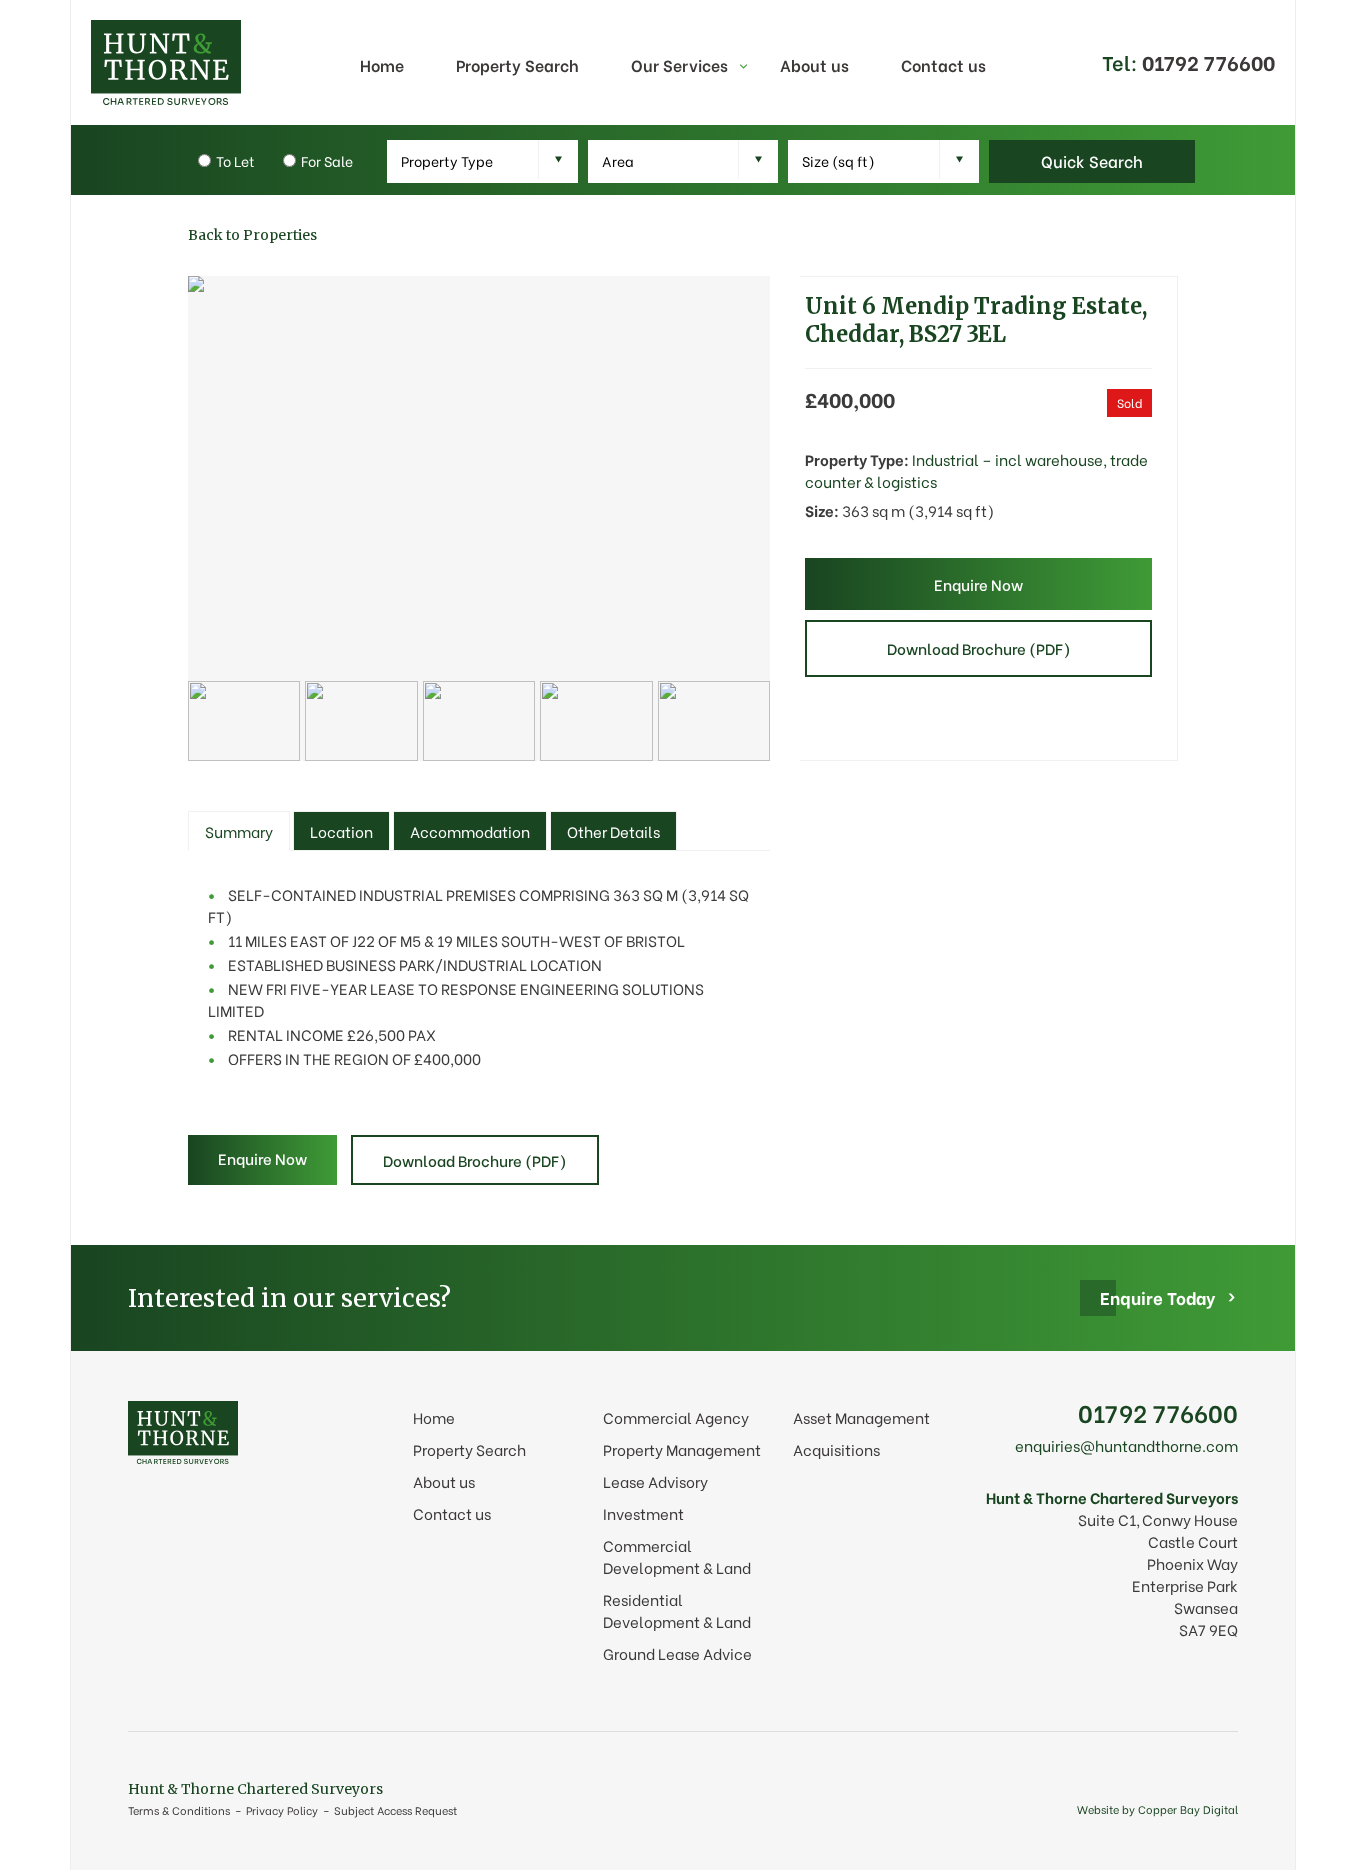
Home (382, 64)
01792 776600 (1158, 1411)
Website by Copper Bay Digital (1157, 1809)
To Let (235, 160)
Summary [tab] (239, 831)
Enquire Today (1157, 1297)
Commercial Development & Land (677, 1556)
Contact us (943, 64)
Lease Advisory (655, 1481)
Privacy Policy (282, 1810)
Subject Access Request (395, 1810)
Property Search (517, 64)
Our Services (679, 64)
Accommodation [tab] (470, 831)
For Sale (327, 160)
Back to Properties (252, 235)
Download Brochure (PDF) (979, 648)
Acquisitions (836, 1449)
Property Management (682, 1449)
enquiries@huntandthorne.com (1126, 1445)
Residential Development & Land (677, 1610)
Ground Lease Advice (677, 1653)
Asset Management (861, 1417)
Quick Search (1092, 160)
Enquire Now (978, 584)
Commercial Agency (676, 1417)
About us (814, 64)
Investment (643, 1513)
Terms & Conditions (179, 1810)
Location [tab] (341, 831)
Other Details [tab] (613, 831)
